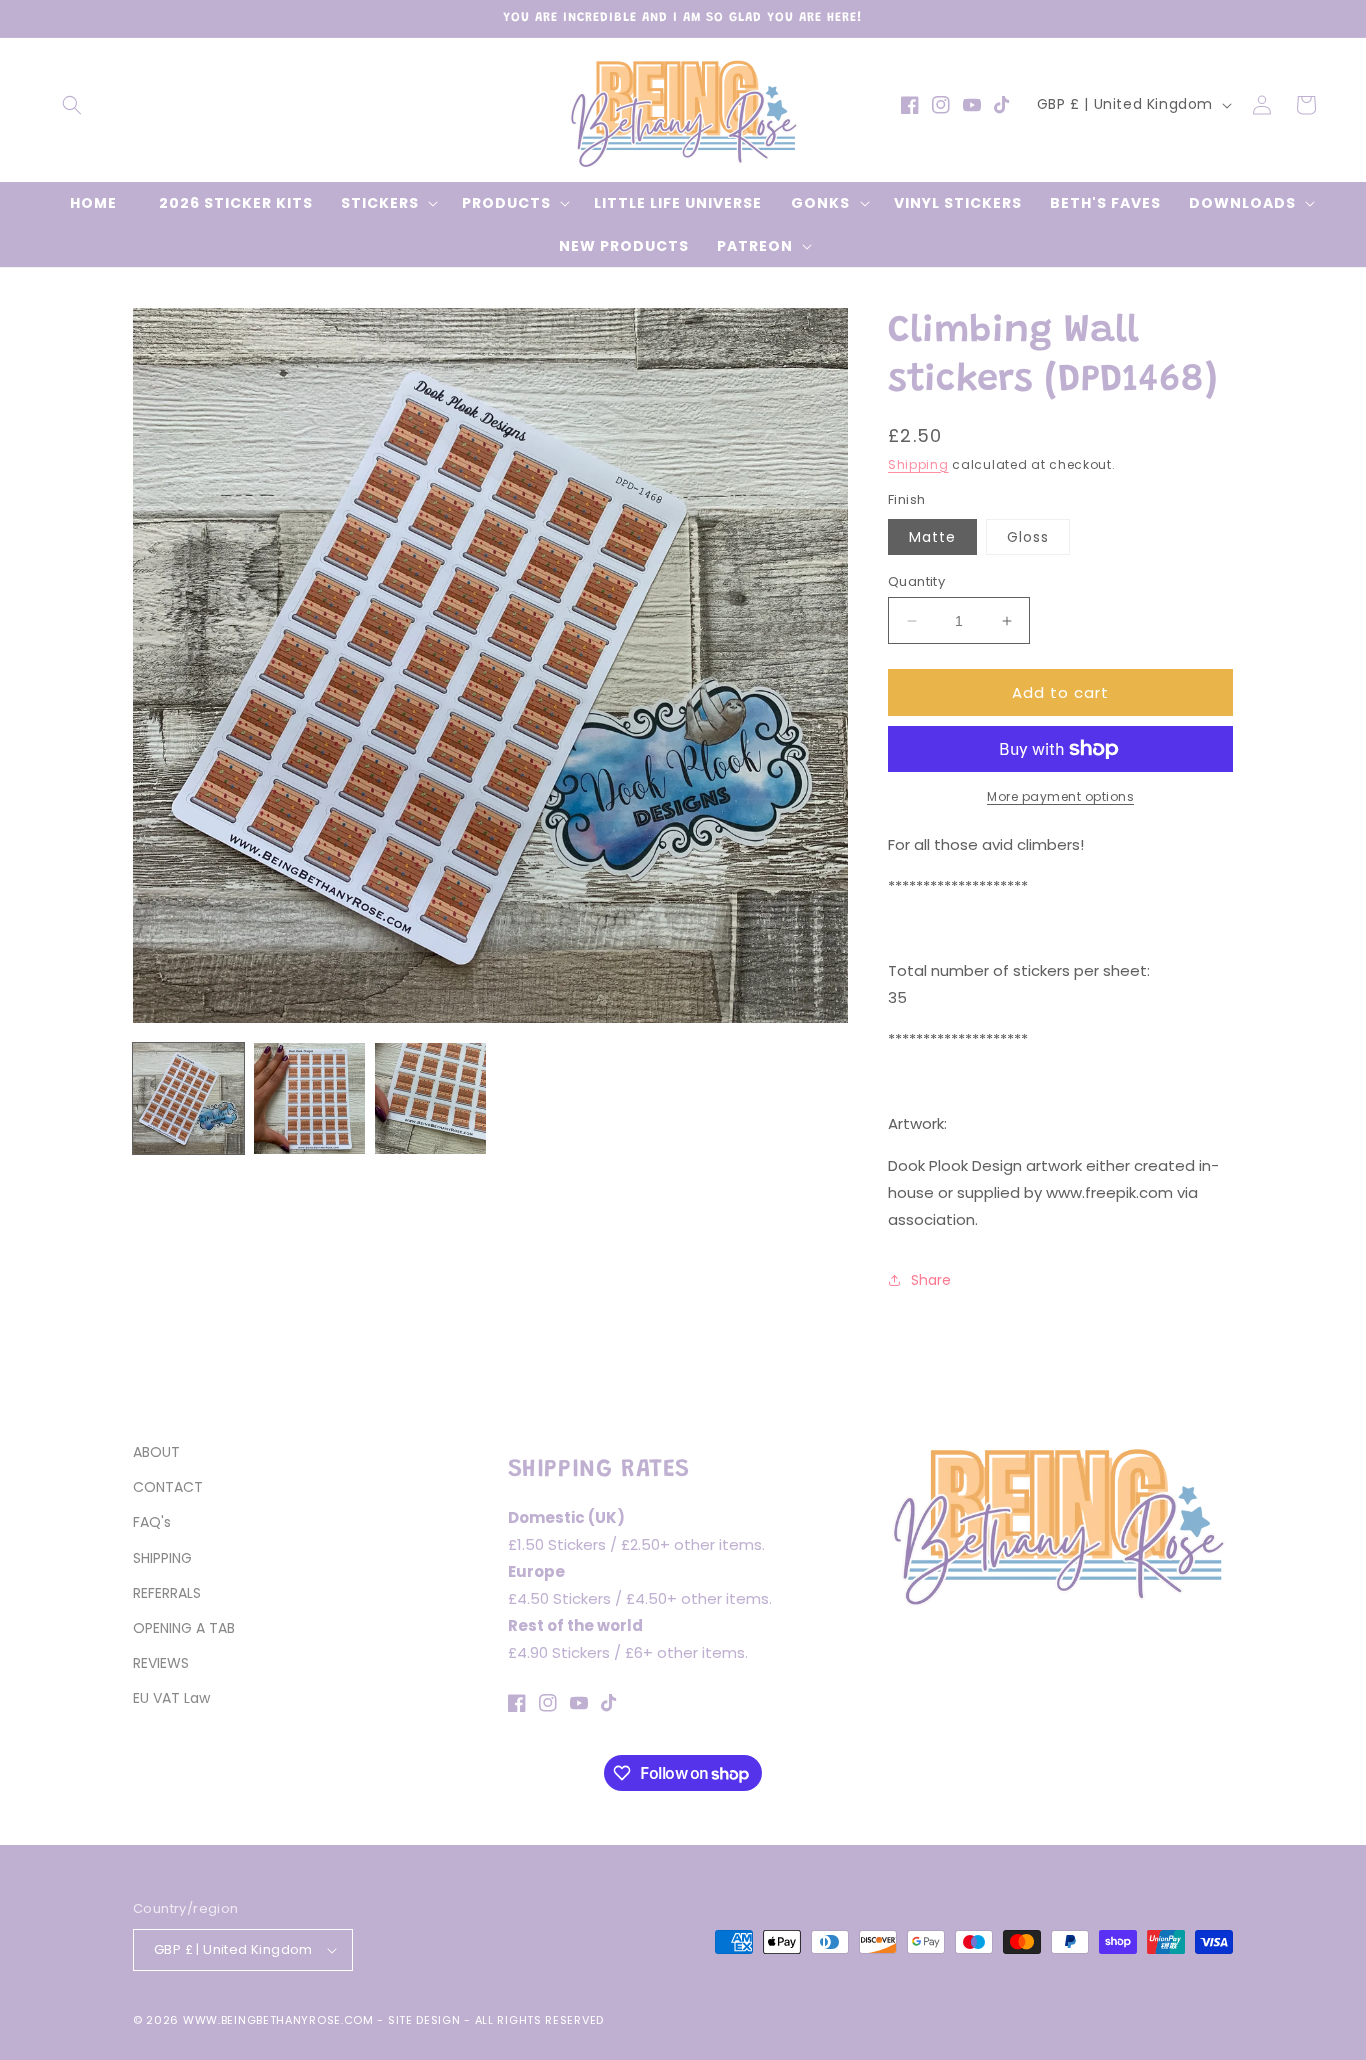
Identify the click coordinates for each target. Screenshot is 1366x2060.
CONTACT (168, 1487)
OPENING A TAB (184, 1628)
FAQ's (152, 1522)
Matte (932, 537)
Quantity (916, 581)
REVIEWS (161, 1663)
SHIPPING (162, 1558)
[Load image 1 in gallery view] (188, 1098)
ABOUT (156, 1452)
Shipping (918, 464)
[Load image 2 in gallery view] (309, 1098)
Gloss (1028, 537)
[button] (72, 105)
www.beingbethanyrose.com (278, 2020)
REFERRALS (167, 1593)
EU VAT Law (171, 1698)
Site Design (424, 2020)
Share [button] (931, 1280)
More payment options (1060, 796)
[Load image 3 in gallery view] (430, 1098)
